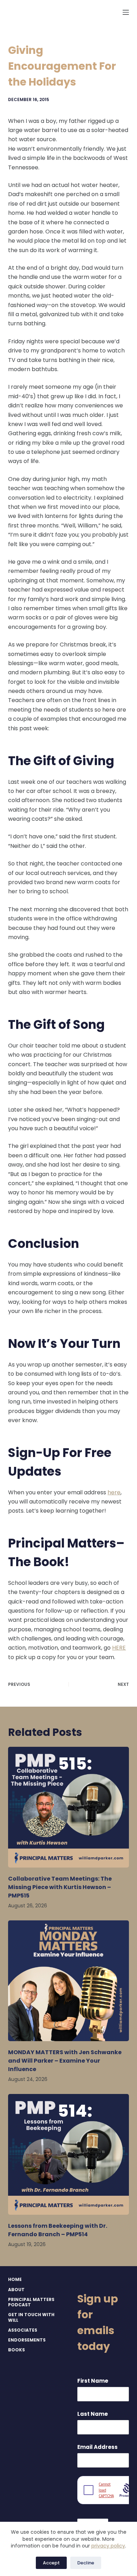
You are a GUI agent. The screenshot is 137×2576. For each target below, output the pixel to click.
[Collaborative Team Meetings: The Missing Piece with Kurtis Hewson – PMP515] (68, 1807)
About (16, 2290)
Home (15, 2280)
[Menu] (126, 12)
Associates (23, 2330)
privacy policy (108, 2546)
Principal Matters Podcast (31, 2302)
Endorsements (27, 2340)
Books (17, 2350)
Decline (86, 2563)
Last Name (93, 2414)
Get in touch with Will (31, 2317)
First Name (93, 2381)
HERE (119, 1648)
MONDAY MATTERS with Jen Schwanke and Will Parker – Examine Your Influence (65, 2061)
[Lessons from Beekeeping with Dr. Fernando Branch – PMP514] (68, 2154)
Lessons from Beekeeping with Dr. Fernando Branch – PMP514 (58, 2230)
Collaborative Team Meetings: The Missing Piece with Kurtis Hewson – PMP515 (60, 1887)
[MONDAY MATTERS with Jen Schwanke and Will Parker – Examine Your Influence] (68, 1981)
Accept (51, 2563)
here (114, 1492)
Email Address (97, 2447)
